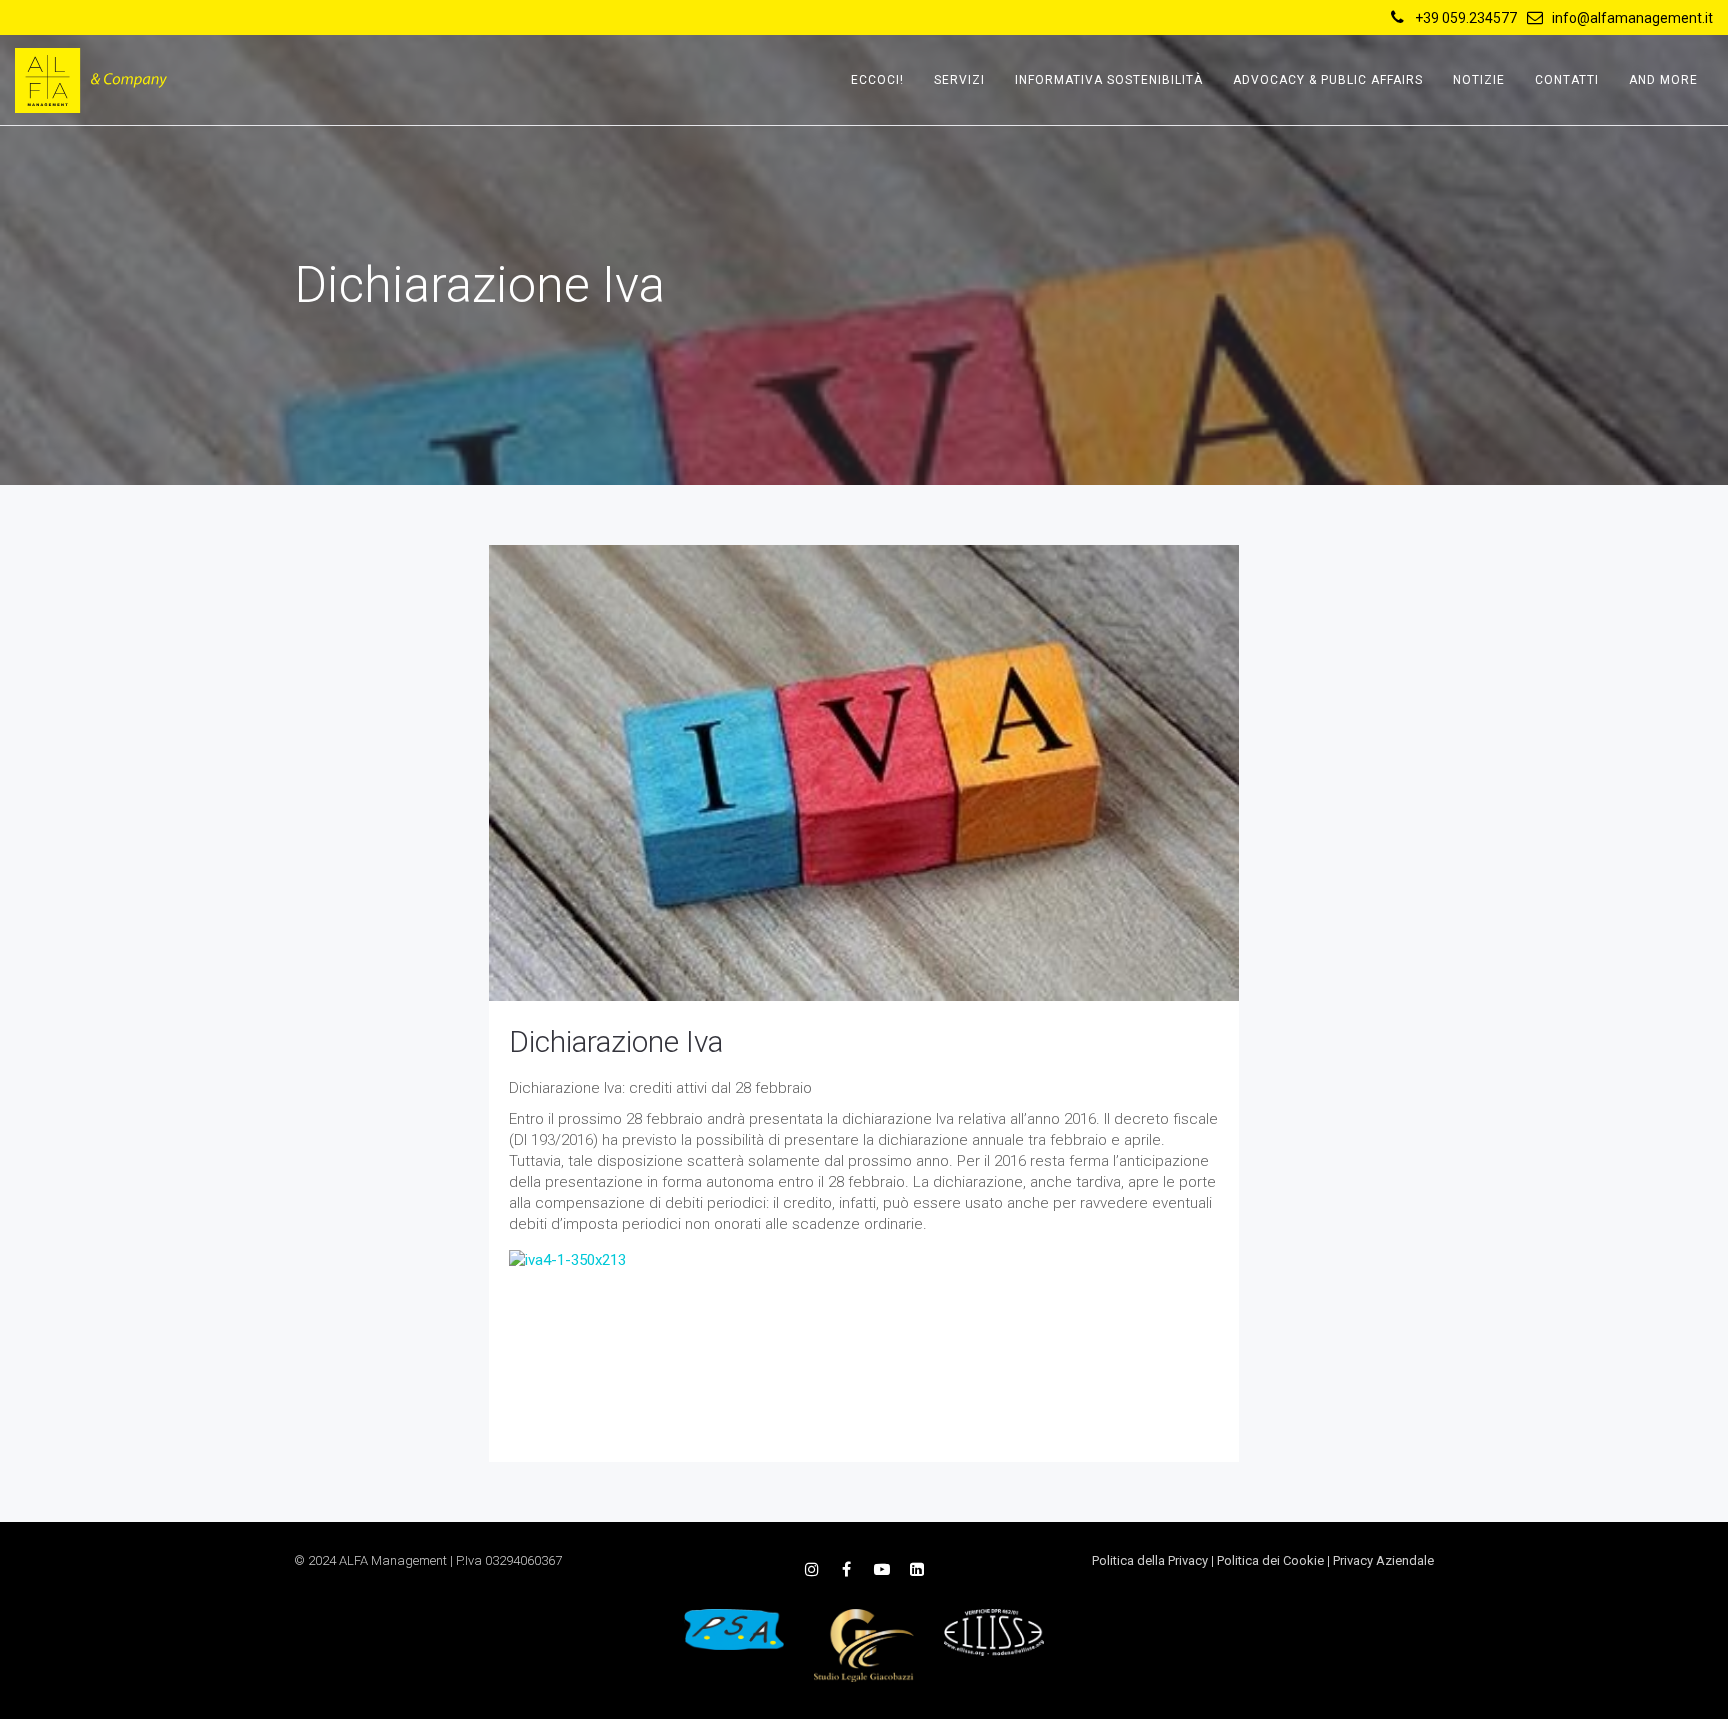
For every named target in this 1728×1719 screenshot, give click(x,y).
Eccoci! (877, 80)
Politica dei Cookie (1270, 1560)
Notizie (1479, 80)
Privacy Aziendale (1383, 1560)
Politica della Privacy (1150, 1560)
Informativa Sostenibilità (1109, 80)
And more (1663, 80)
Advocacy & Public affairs (1328, 80)
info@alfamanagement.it (1632, 18)
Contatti (1567, 80)
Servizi (959, 80)
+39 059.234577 (1466, 18)
